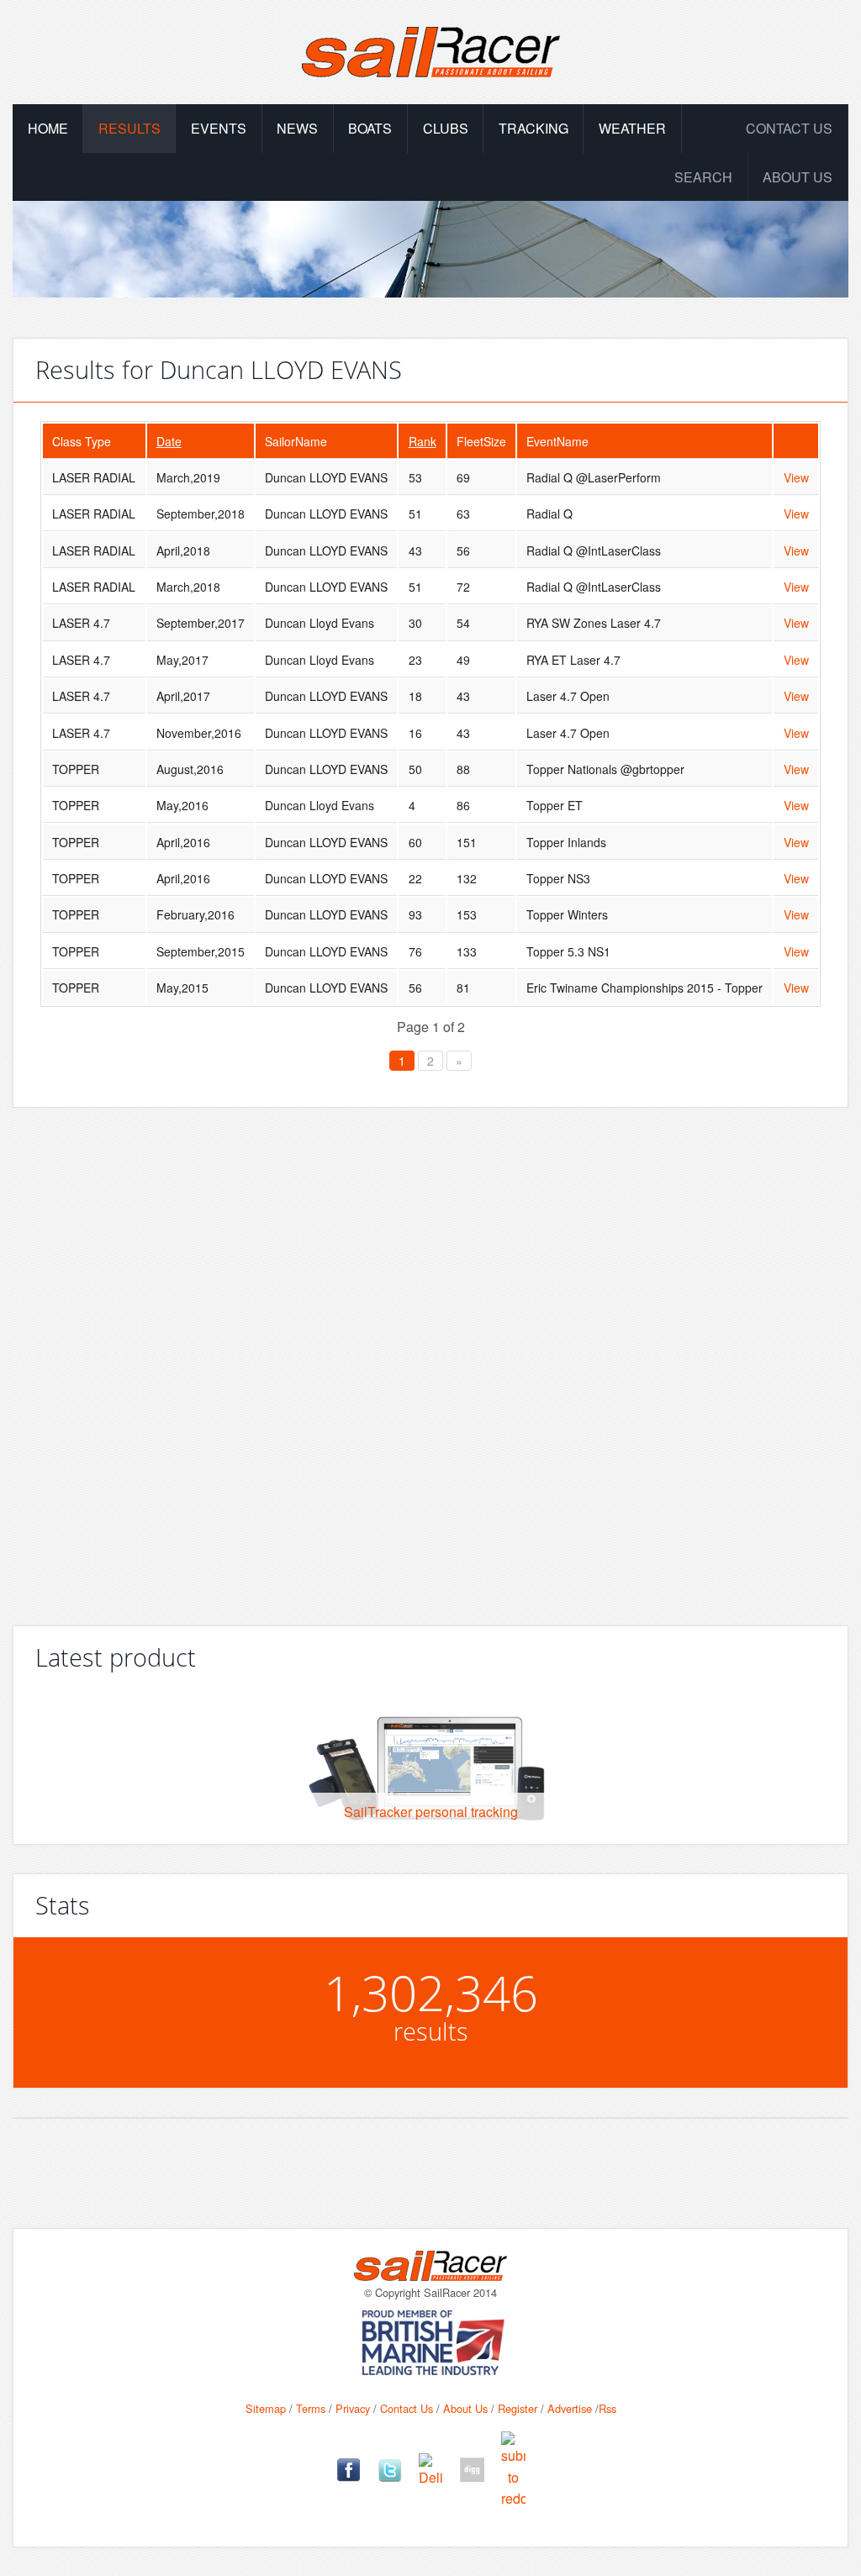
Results (129, 128)
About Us (465, 2408)
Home (48, 128)
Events (219, 128)
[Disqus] (430, 1360)
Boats (370, 128)
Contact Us (789, 128)
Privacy (353, 2408)
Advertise (570, 2408)
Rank (423, 441)
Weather (632, 128)
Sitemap (266, 2408)
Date (169, 441)
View (796, 477)
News (297, 128)
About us (798, 177)
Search (703, 177)
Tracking (534, 128)
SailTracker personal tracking (431, 1812)
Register (518, 2408)
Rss (607, 2408)
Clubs (446, 128)
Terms (311, 2408)
